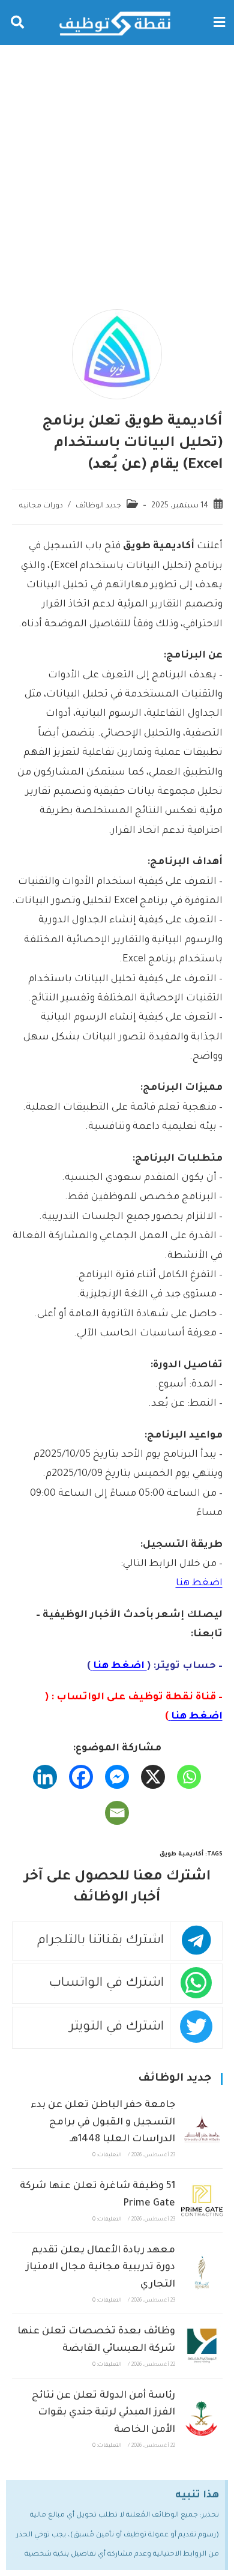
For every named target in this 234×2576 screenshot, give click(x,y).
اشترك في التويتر (117, 2027)
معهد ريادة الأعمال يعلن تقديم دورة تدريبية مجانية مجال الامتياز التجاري (100, 2268)
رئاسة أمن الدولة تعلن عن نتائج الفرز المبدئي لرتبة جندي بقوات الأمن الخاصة (103, 2413)
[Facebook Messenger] (117, 1777)
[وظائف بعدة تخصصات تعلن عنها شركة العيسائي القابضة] (202, 2346)
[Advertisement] (117, 168)
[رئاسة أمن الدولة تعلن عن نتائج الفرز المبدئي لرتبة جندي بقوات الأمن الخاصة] (202, 2419)
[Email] (117, 1813)
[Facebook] (81, 1777)
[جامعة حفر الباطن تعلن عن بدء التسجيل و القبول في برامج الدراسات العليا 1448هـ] (202, 2128)
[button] (219, 23)
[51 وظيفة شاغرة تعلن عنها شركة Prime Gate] (202, 2201)
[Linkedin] (45, 1777)
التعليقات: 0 (107, 2156)
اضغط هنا (199, 1583)
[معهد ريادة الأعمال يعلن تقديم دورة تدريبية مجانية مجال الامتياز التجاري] (202, 2273)
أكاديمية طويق (181, 1855)
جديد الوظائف (98, 506)
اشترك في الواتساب (106, 1984)
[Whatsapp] (189, 1777)
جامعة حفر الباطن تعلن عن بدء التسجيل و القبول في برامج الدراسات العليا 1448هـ (103, 2123)
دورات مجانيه (41, 506)
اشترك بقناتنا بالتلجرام (100, 1941)
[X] (153, 1777)
